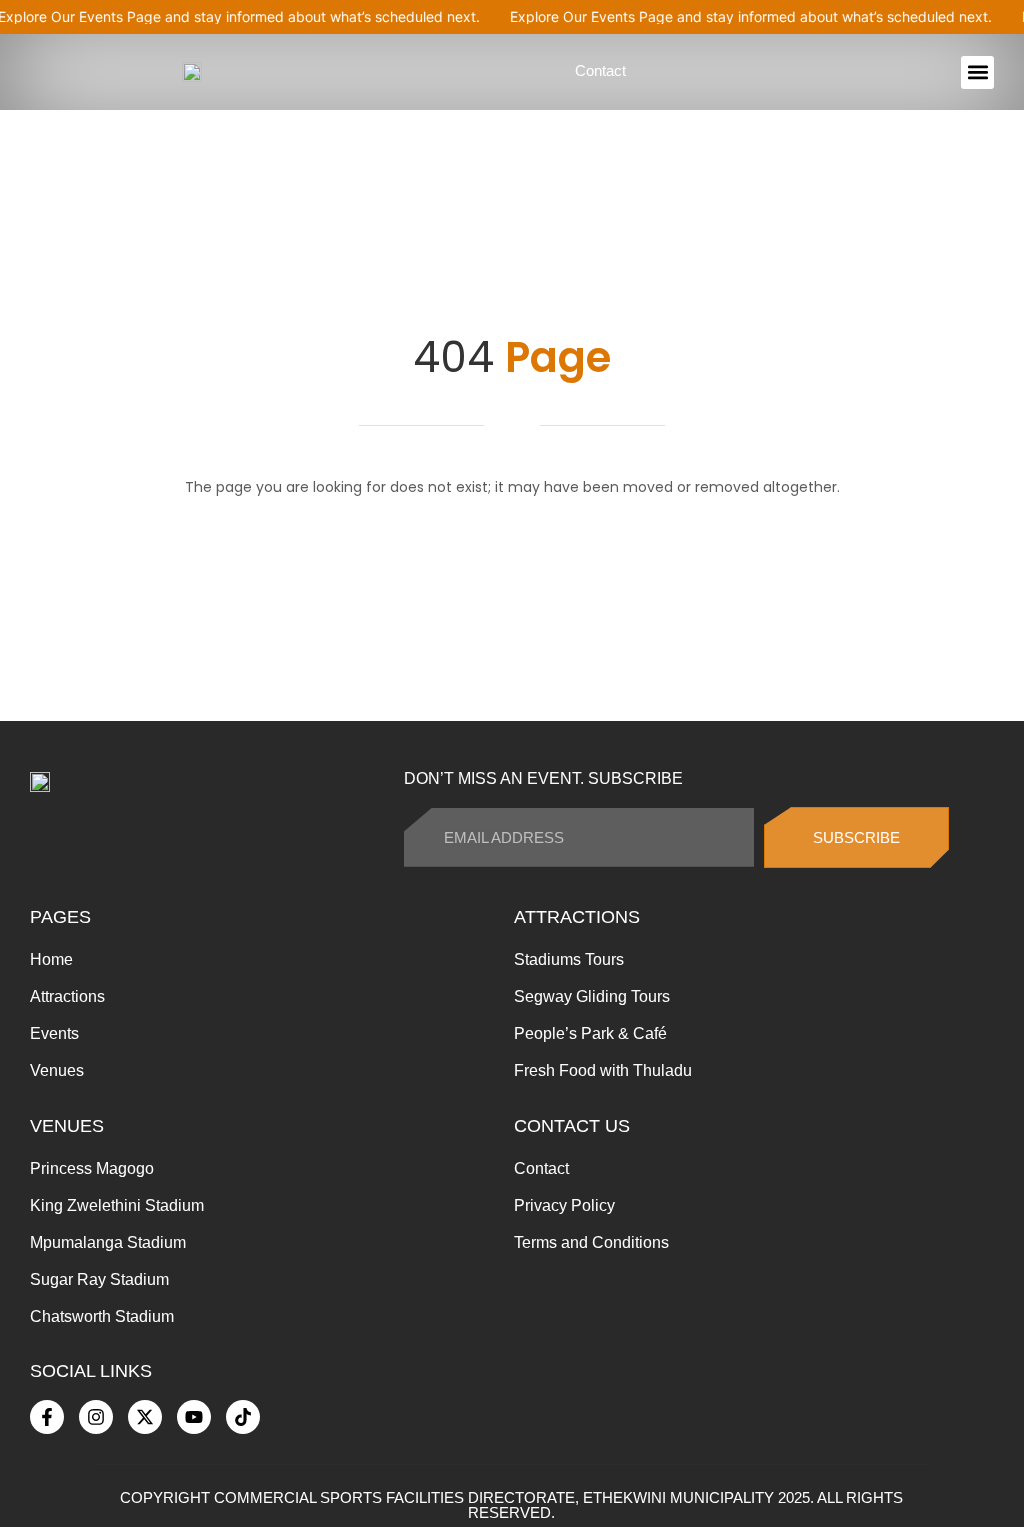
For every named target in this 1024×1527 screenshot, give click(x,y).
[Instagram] (96, 1417)
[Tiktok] (243, 1417)
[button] (977, 72)
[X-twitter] (145, 1417)
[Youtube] (194, 1417)
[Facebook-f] (47, 1417)
